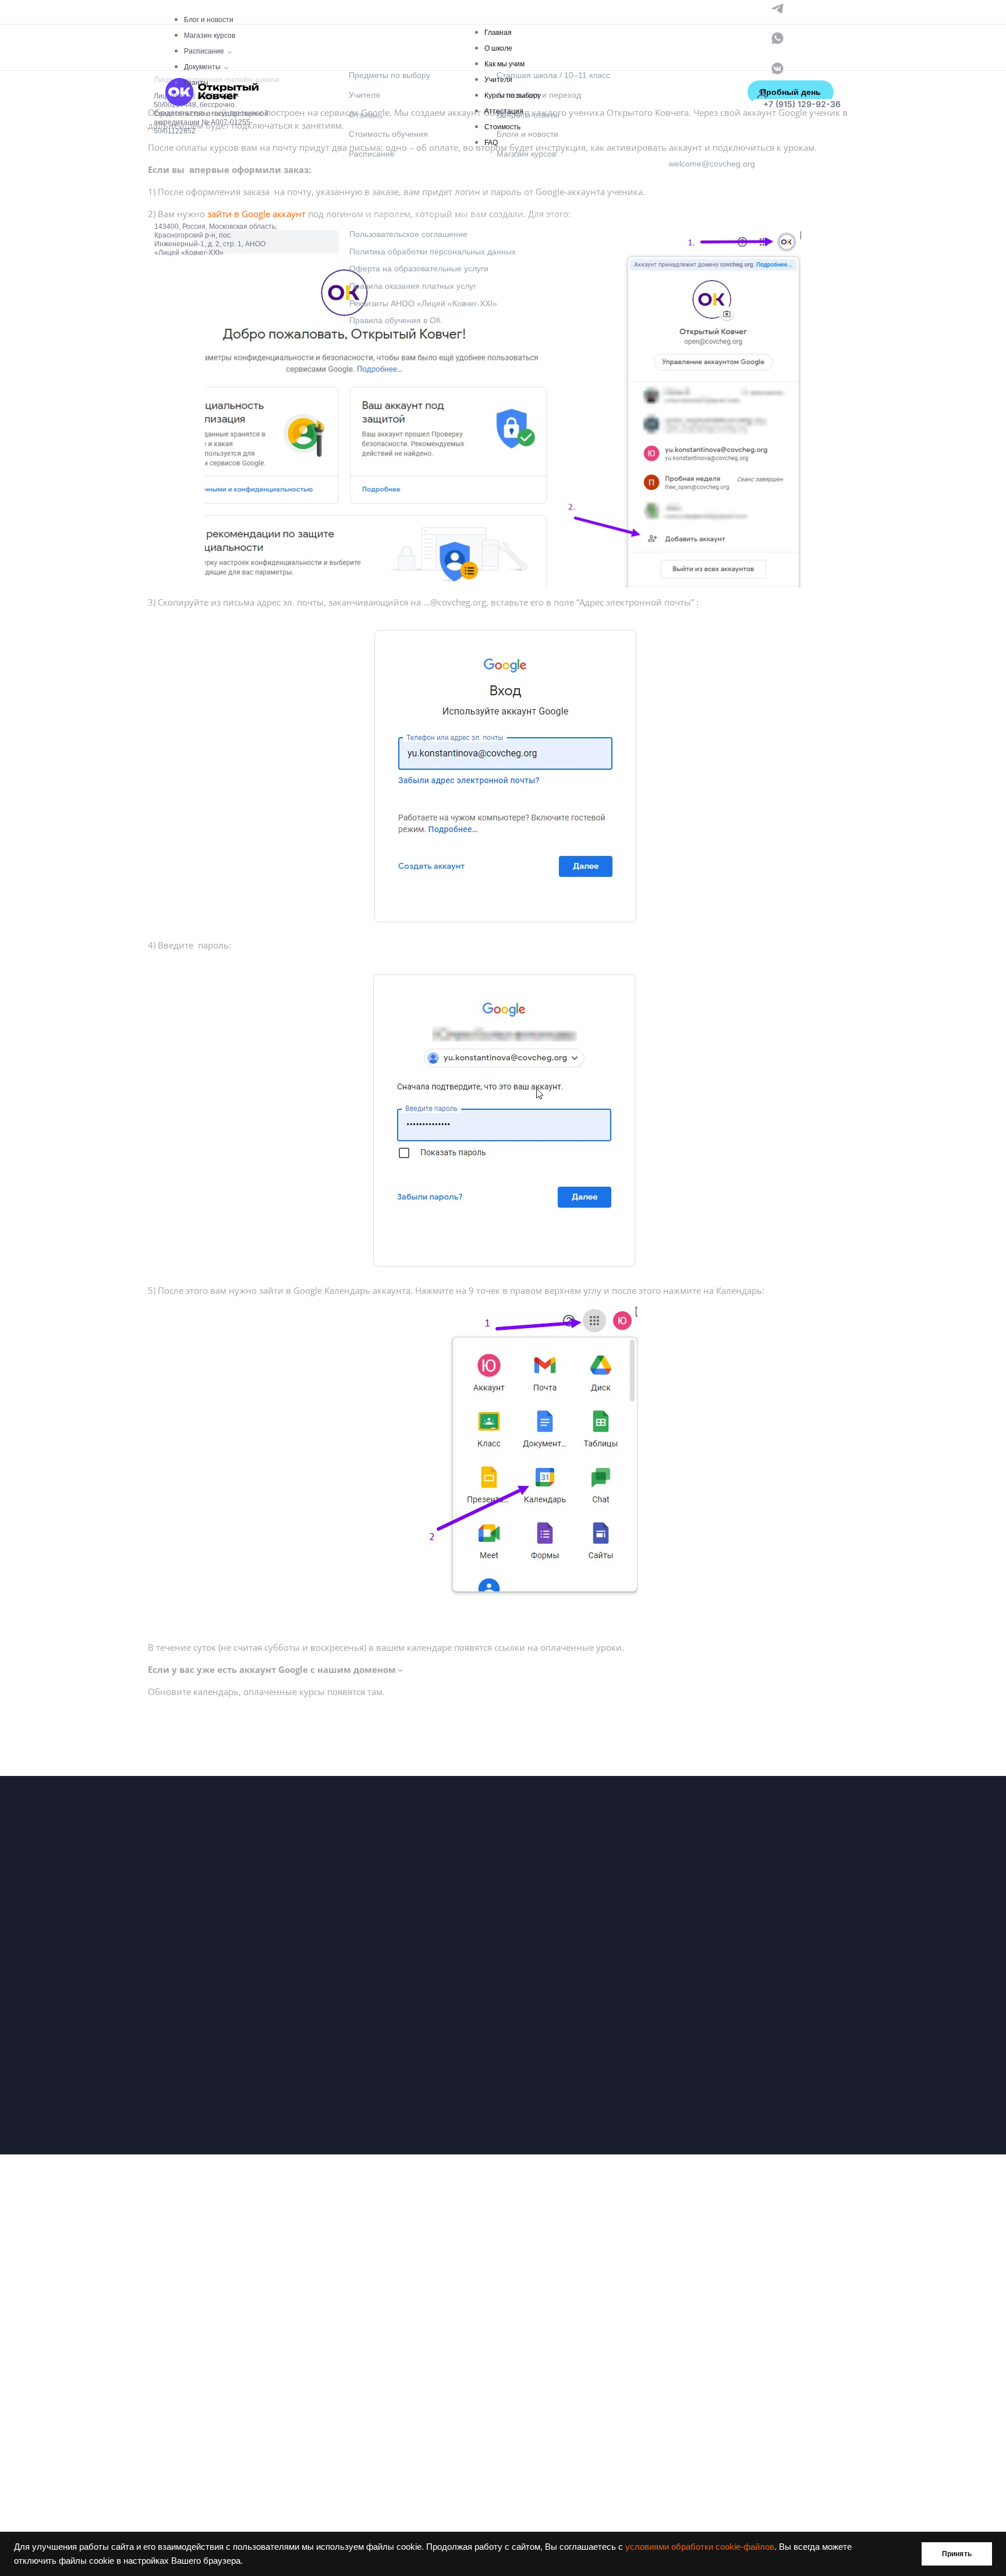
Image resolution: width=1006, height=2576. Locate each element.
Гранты (196, 83)
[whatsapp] (777, 38)
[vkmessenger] (777, 67)
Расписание (204, 51)
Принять (957, 2554)
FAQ (491, 143)
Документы (202, 67)
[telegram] (777, 7)
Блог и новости (209, 20)
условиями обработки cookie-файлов (700, 2547)
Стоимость (502, 127)
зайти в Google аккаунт (256, 214)
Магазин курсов (210, 36)
